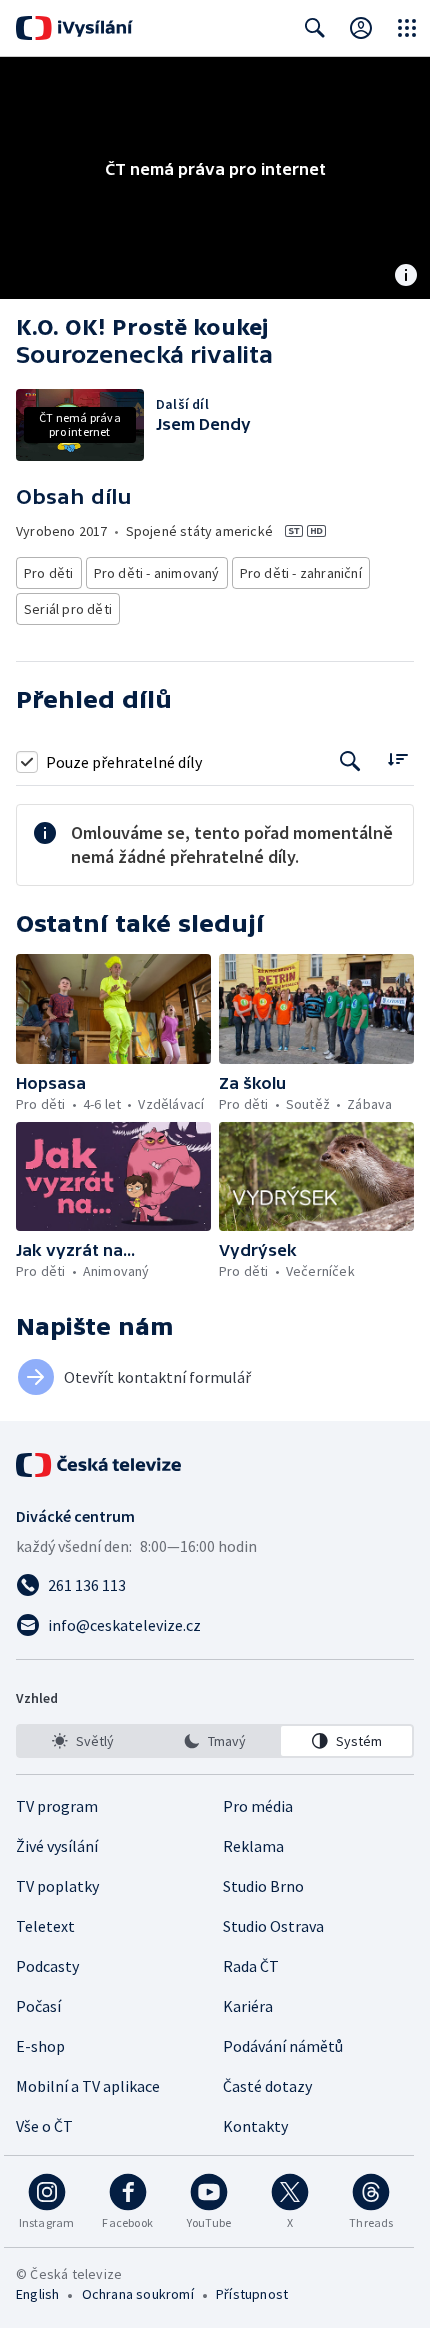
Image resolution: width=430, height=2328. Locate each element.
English (37, 2294)
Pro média (258, 1806)
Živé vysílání (57, 1846)
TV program (57, 1806)
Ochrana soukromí (138, 2294)
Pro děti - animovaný (157, 573)
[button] (113, 1009)
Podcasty (47, 1966)
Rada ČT (251, 1966)
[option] (83, 1741)
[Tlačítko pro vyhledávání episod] (350, 761)
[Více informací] (406, 277)
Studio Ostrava (273, 1926)
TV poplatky (57, 1886)
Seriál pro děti (68, 609)
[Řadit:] (397, 759)
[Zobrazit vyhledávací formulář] (315, 28)
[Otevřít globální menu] (407, 28)
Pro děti (49, 573)
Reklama (253, 1846)
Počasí (38, 2006)
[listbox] (215, 1741)
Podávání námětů (283, 2046)
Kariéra (248, 2006)
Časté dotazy (267, 2086)
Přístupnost (252, 2294)
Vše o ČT (44, 2126)
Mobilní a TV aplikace (88, 2086)
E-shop (40, 2046)
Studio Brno (263, 1886)
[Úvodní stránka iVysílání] (74, 28)
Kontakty (255, 2126)
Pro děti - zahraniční (301, 573)
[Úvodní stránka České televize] (100, 1465)
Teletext (45, 1926)
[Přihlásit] (361, 28)
